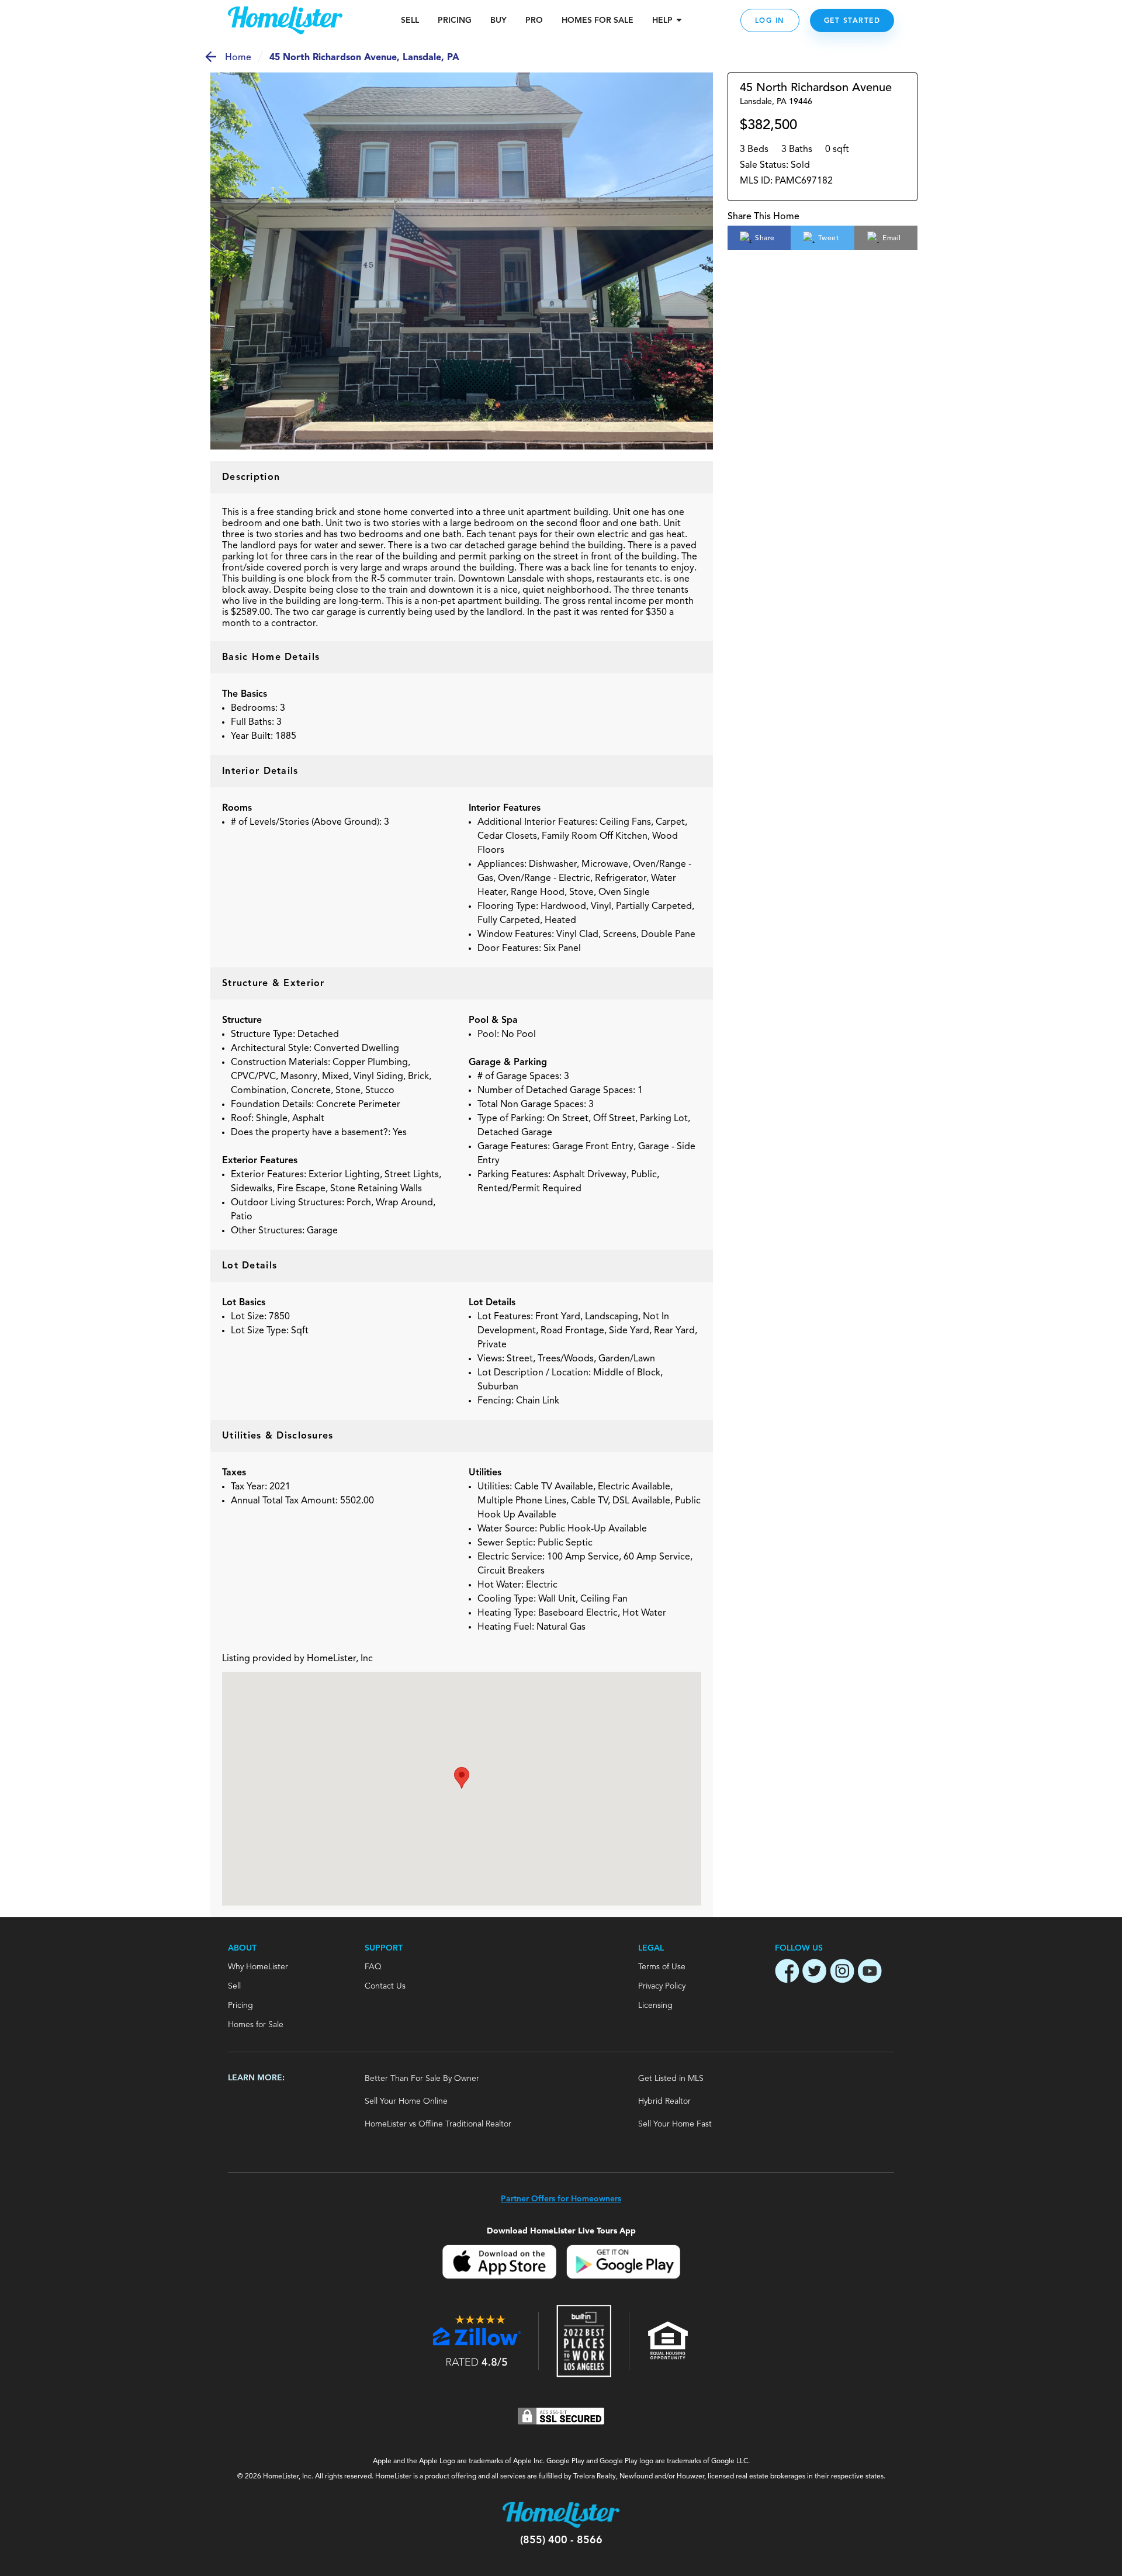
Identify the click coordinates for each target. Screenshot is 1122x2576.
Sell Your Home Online (406, 2101)
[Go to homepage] (285, 20)
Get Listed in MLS (671, 2079)
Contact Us (385, 1986)
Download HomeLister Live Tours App (561, 2231)
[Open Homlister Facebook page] (787, 1973)
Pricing (455, 20)
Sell (410, 20)
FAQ (373, 1967)
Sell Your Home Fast (675, 2124)
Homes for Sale (256, 2025)
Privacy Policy (662, 1986)
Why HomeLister (258, 1967)
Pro (534, 20)
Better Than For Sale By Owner (422, 2079)
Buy (498, 20)
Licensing (655, 2006)
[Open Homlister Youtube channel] (870, 1973)
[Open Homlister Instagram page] (842, 1973)
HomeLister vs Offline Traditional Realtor (438, 2124)
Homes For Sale (598, 20)
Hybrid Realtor (664, 2101)
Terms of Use (662, 1967)
